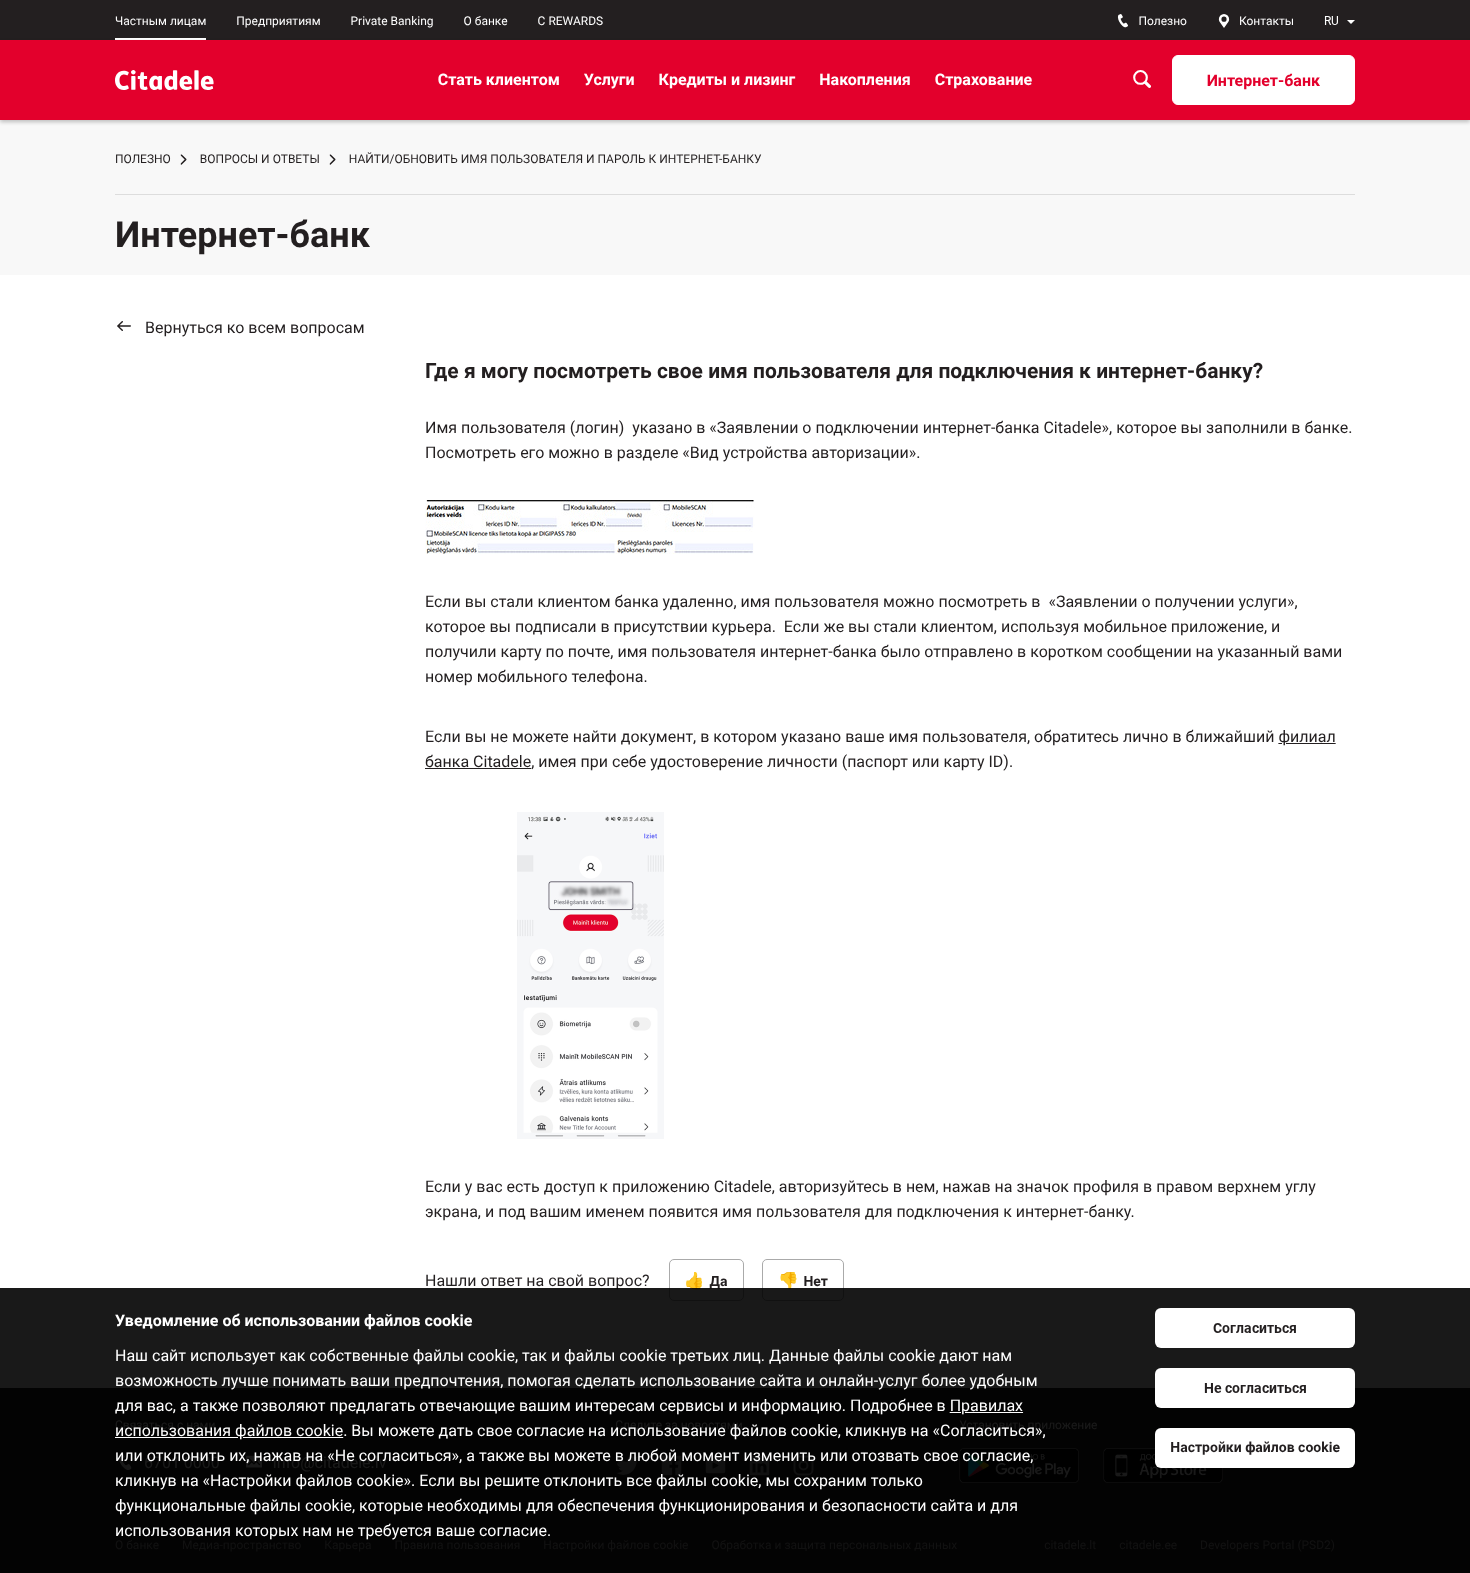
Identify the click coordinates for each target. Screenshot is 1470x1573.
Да (719, 1282)
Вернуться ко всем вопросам (255, 327)
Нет (815, 1282)
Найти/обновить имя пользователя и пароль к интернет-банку (555, 159)
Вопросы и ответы (260, 159)
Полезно (143, 159)
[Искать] (1142, 79)
